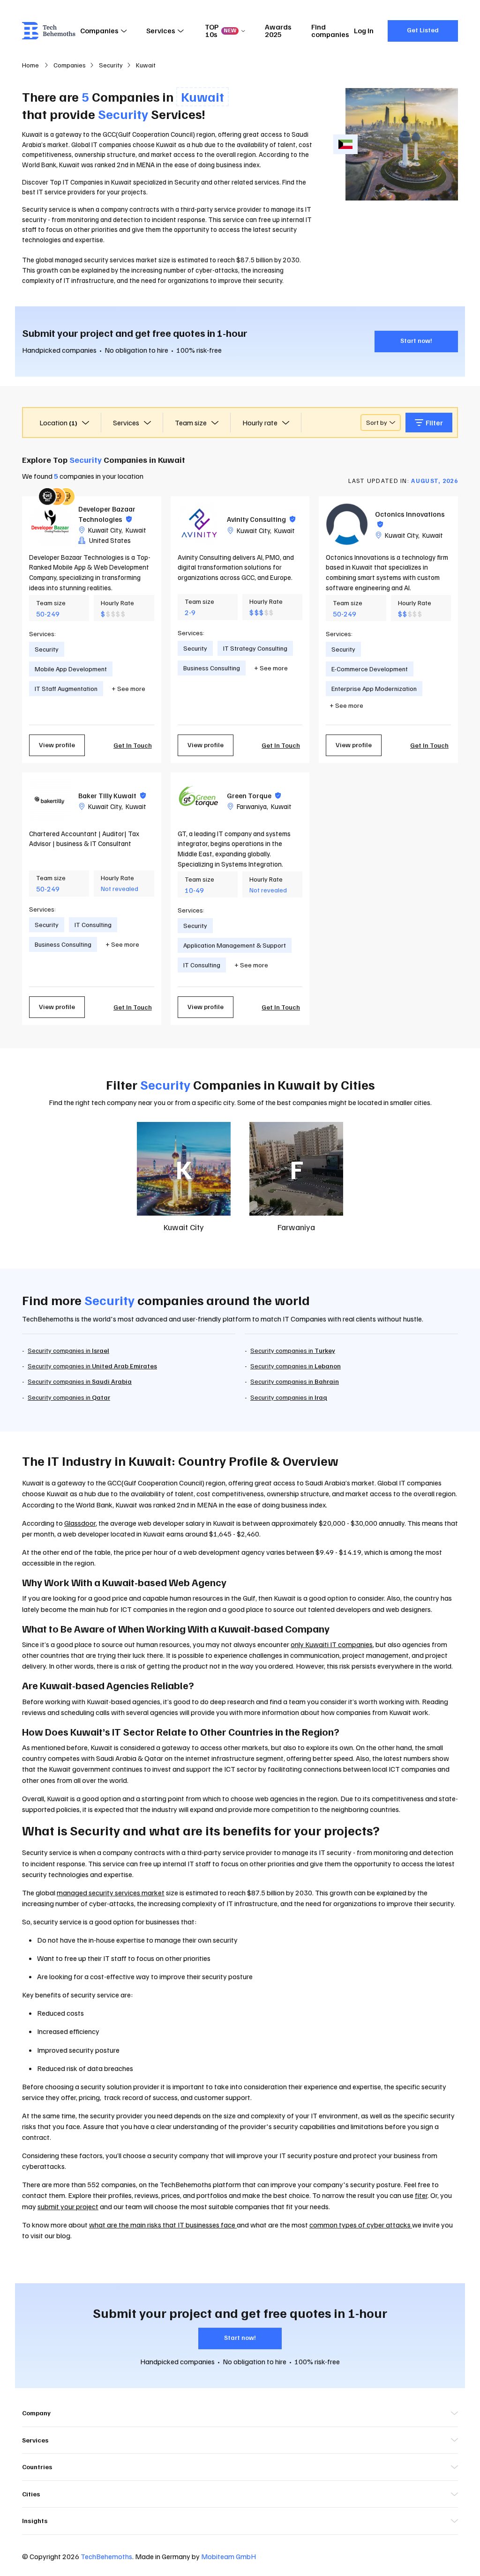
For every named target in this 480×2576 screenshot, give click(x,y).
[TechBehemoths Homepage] (49, 31)
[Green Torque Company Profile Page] (199, 801)
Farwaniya (252, 806)
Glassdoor (80, 1523)
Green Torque (254, 795)
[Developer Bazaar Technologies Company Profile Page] (50, 524)
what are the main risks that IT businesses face (163, 2225)
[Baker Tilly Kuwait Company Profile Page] (50, 801)
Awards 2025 (278, 30)
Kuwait (136, 530)
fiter (421, 2195)
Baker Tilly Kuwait (112, 795)
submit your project (68, 2206)
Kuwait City (105, 530)
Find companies (330, 30)
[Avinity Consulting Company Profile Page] (199, 524)
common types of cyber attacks (361, 2225)
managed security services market (111, 1893)
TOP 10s (221, 30)
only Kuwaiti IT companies (332, 1644)
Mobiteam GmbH (229, 2556)
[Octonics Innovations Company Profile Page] (347, 524)
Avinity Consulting (261, 519)
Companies (99, 30)
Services (161, 30)
